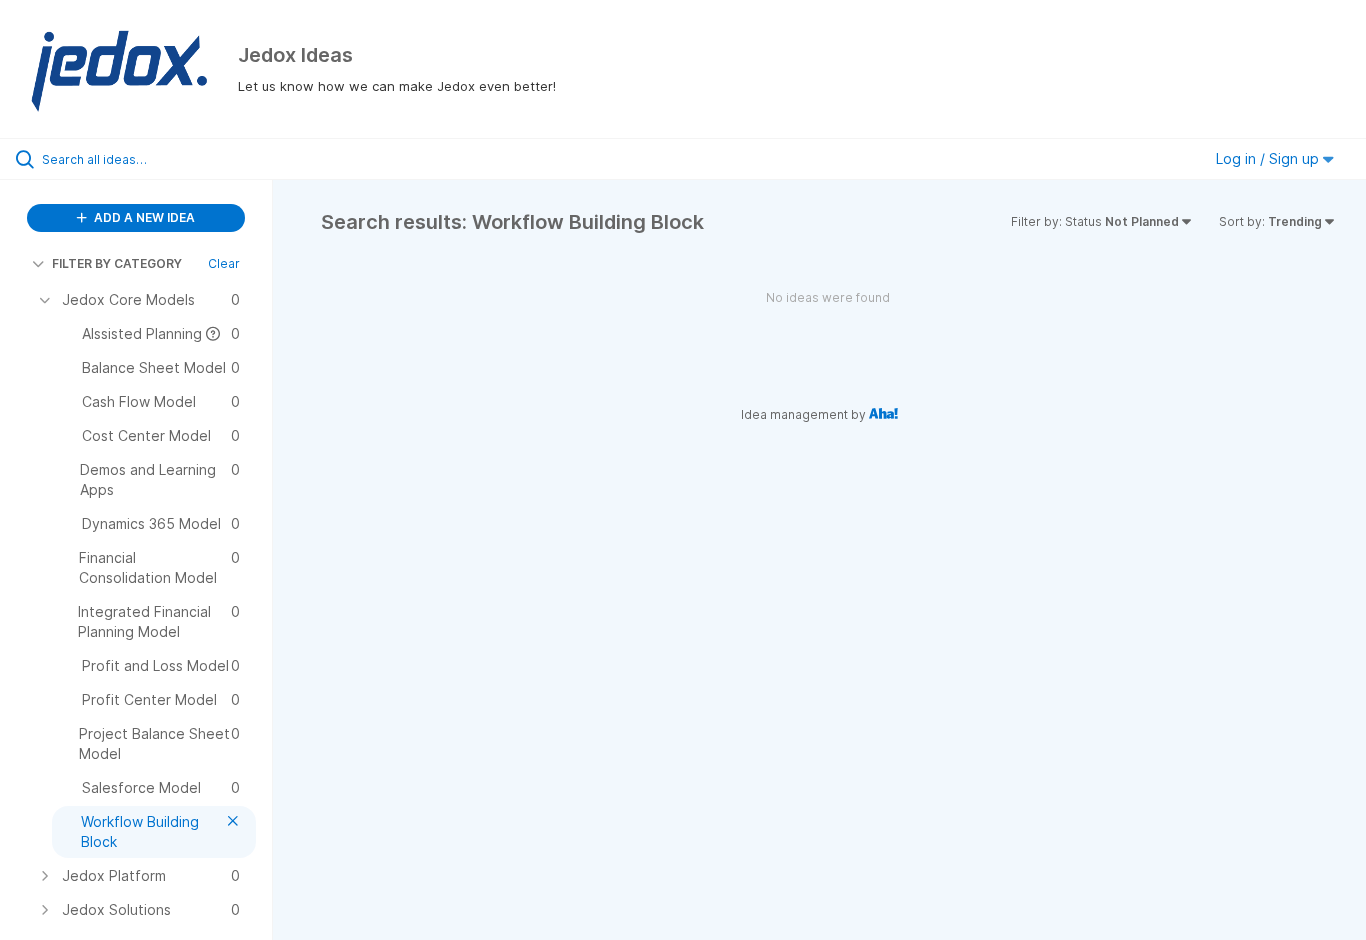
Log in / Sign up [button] (1269, 158)
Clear (224, 263)
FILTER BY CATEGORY (117, 263)
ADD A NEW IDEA (143, 217)
